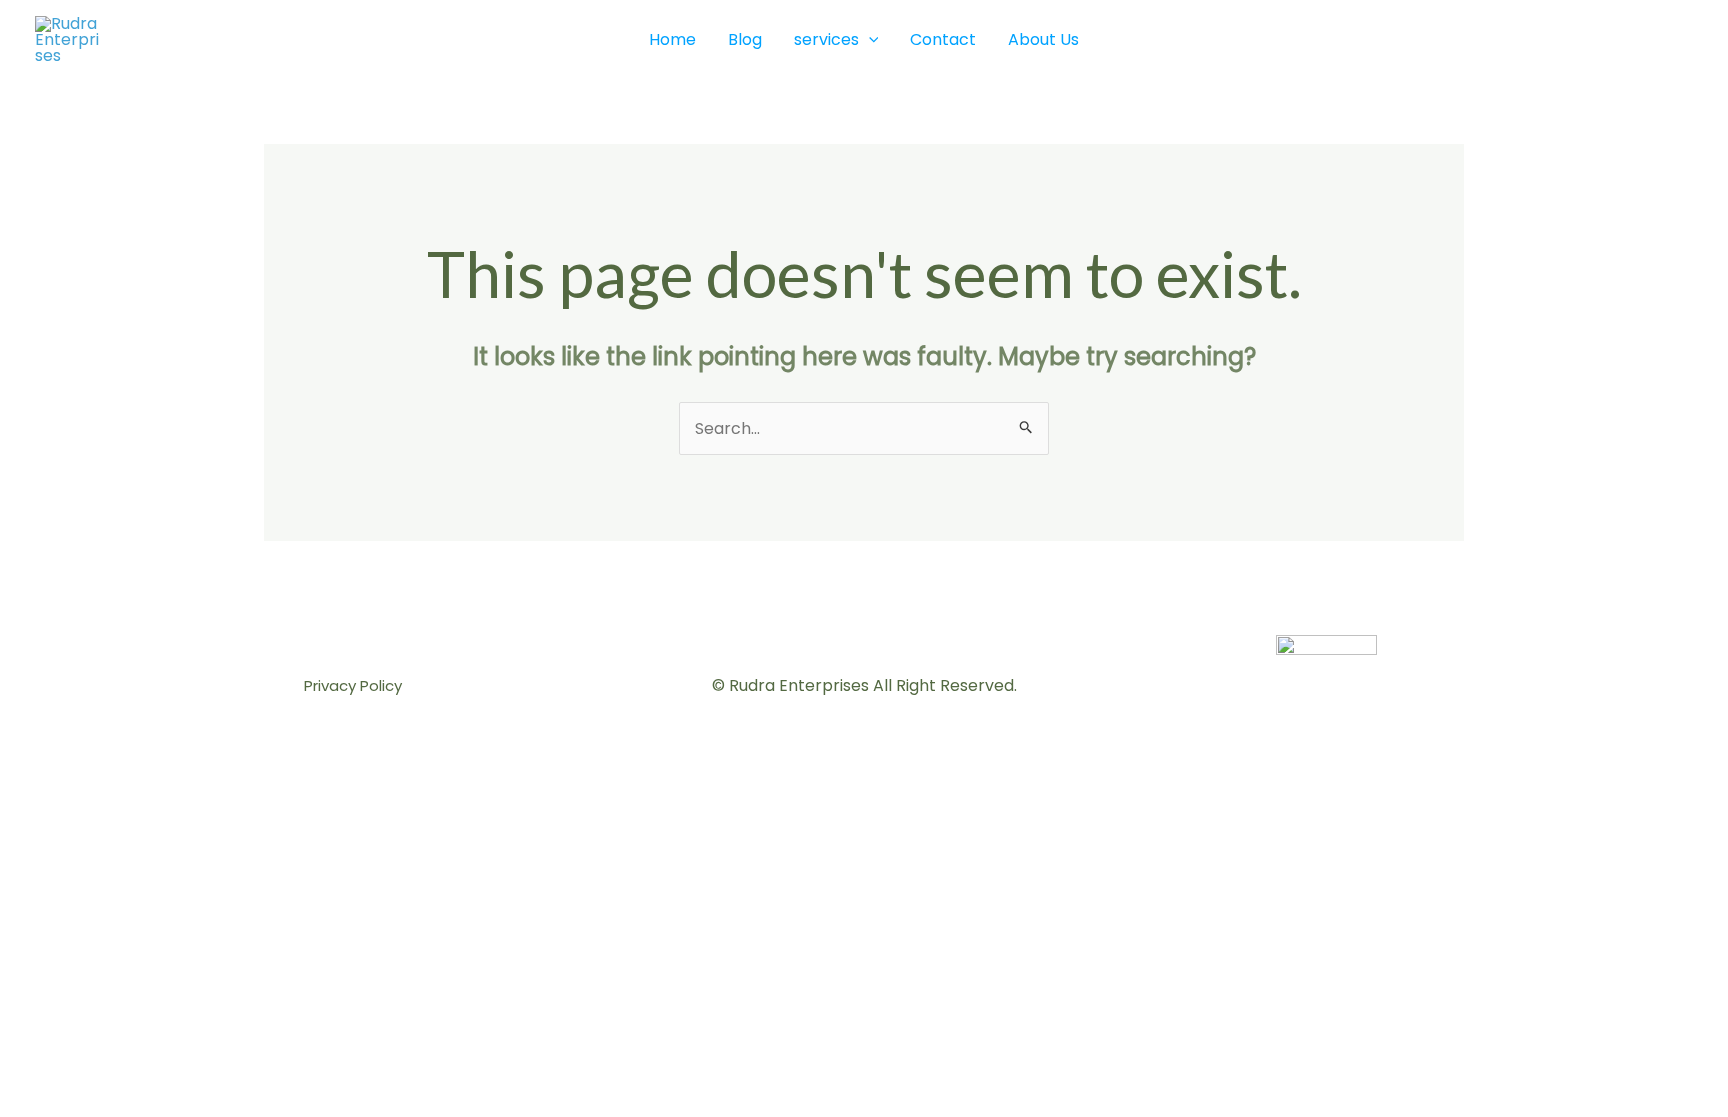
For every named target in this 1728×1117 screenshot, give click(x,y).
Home (672, 39)
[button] (869, 40)
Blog (745, 39)
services (826, 39)
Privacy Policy (353, 685)
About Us (1043, 39)
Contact (943, 39)
